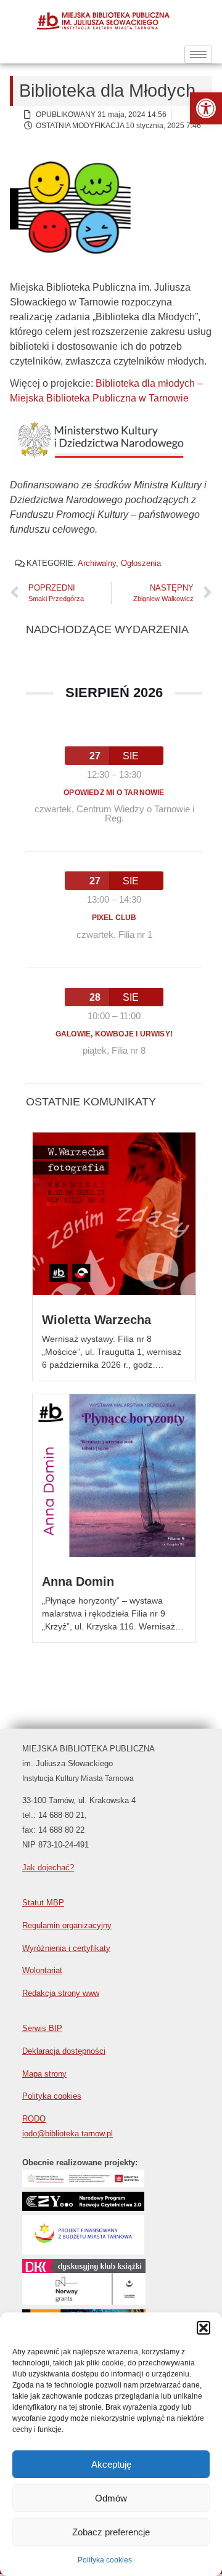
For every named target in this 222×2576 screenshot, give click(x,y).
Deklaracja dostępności (64, 2051)
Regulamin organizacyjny (67, 1925)
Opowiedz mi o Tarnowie (114, 793)
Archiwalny (97, 563)
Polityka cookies (105, 2560)
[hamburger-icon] (198, 55)
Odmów (111, 2498)
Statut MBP (43, 1903)
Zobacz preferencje (111, 2532)
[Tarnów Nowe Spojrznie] (84, 2302)
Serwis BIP (42, 2028)
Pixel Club (114, 918)
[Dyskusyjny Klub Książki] (84, 2271)
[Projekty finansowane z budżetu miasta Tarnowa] (83, 2251)
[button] (206, 108)
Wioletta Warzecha (97, 1320)
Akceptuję (111, 2464)
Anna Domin (78, 1581)
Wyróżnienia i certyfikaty (66, 1948)
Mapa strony (44, 2074)
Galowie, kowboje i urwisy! (114, 1034)
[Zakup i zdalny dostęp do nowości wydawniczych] (83, 2184)
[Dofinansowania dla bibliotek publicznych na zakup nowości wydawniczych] (83, 2207)
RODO (34, 2119)
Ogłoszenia (141, 563)
